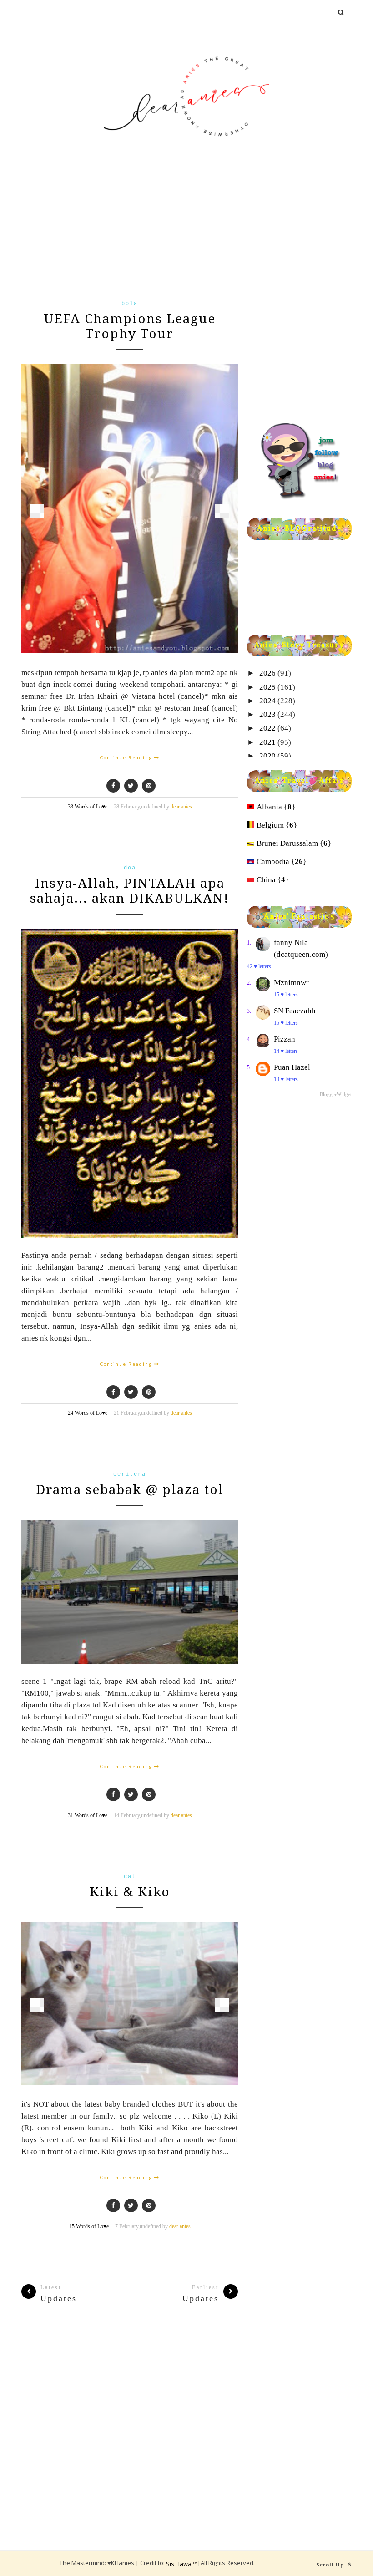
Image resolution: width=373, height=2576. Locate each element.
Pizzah (285, 1039)
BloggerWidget (336, 1094)
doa (130, 868)
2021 (267, 742)
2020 (267, 756)
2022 (267, 728)
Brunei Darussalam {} (294, 843)
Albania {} (276, 807)
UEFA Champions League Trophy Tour (130, 326)
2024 (267, 701)
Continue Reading (127, 757)
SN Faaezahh (295, 1011)
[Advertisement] (130, 233)
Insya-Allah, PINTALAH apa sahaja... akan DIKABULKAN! (130, 891)
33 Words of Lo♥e (88, 807)
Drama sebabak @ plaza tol (130, 1490)
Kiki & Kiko (130, 1892)
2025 (267, 687)
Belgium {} (277, 825)
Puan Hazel (292, 1067)
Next (222, 511)
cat (130, 1877)
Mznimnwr (291, 983)
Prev (37, 511)
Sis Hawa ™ (182, 2564)
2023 (267, 714)
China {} (273, 880)
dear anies (181, 807)
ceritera (130, 1474)
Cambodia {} (282, 861)
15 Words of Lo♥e (89, 2226)
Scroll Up (331, 2564)
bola (130, 304)
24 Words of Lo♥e (88, 1413)
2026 (267, 673)
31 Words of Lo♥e (88, 1815)
